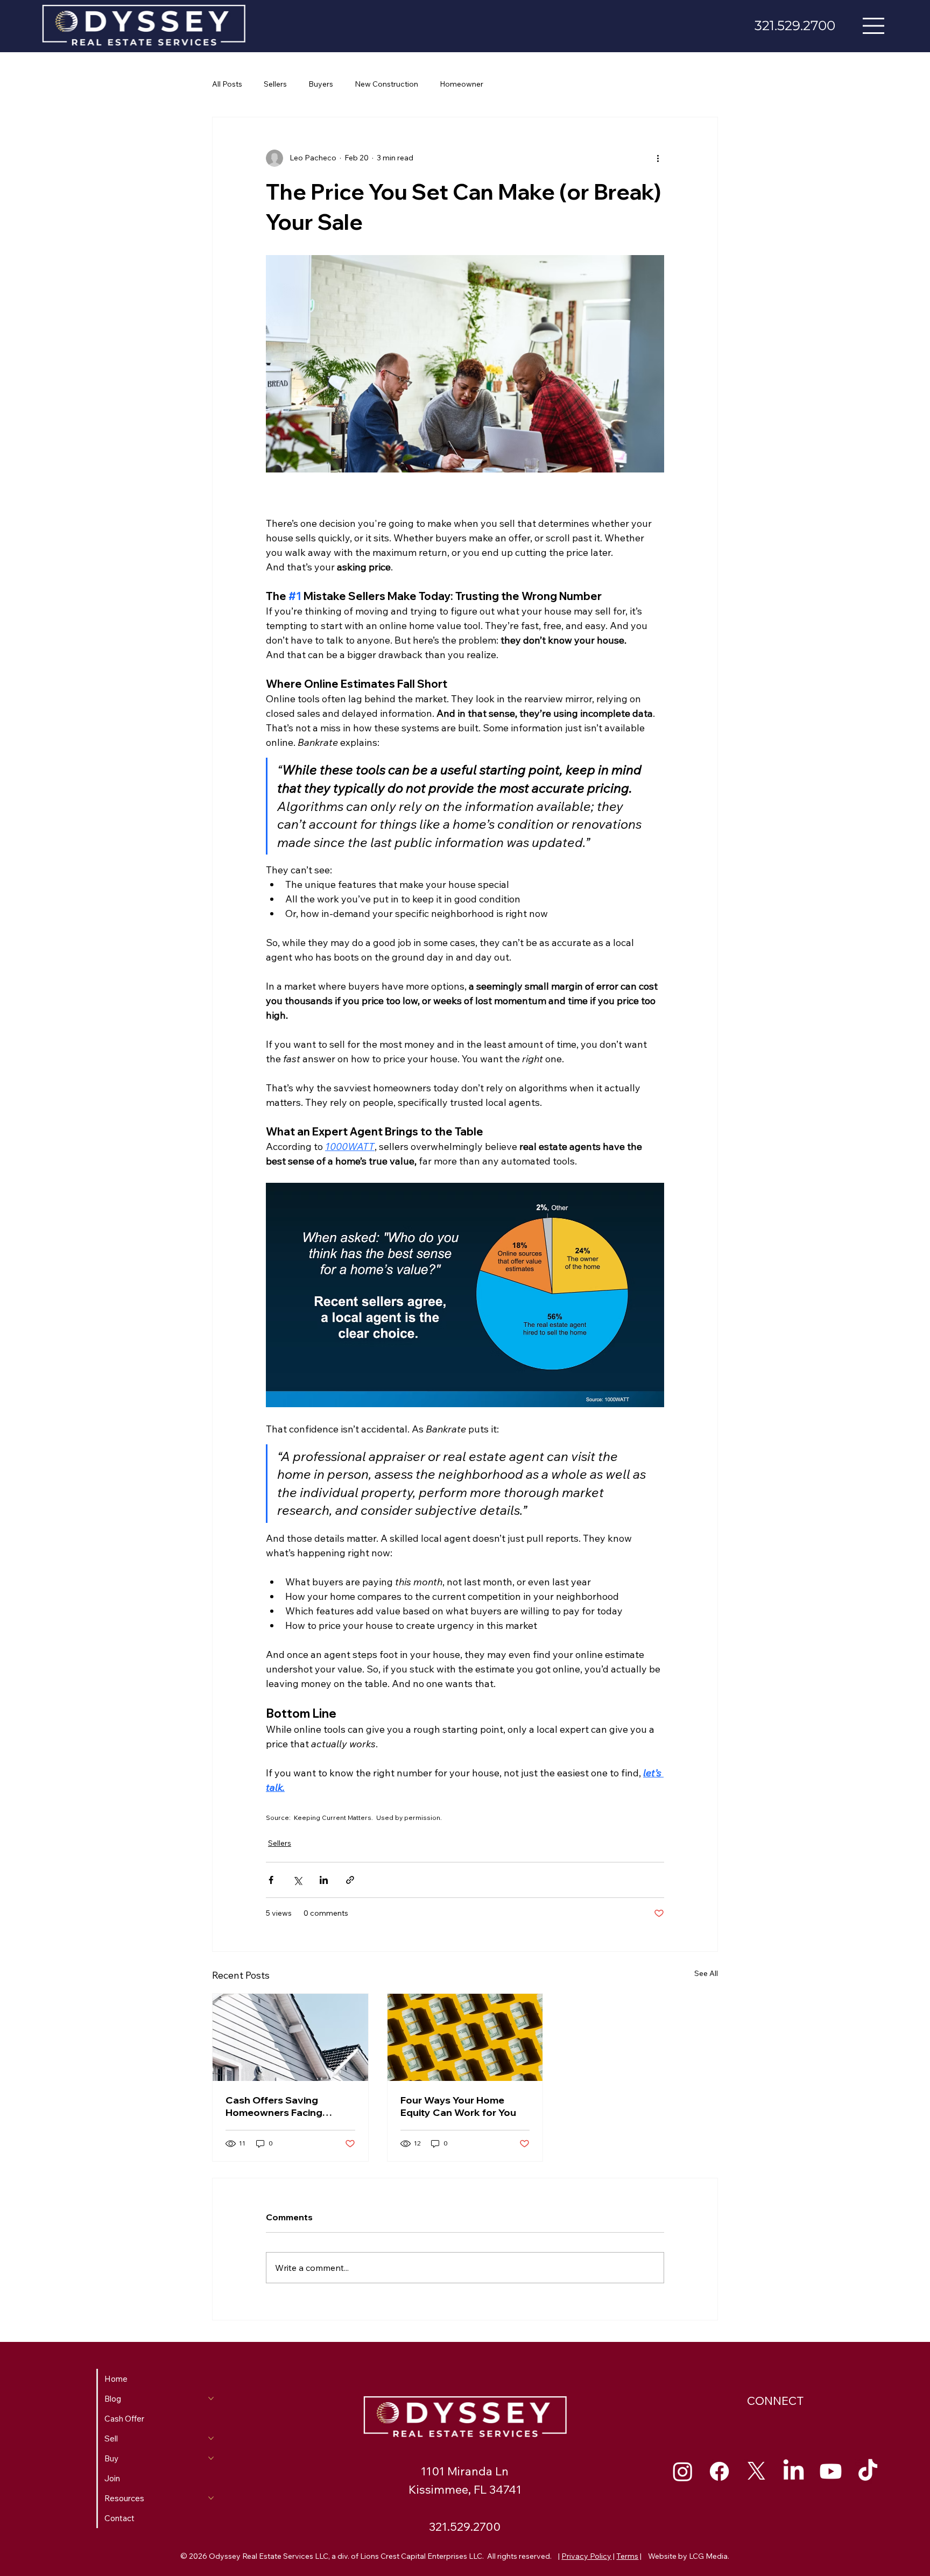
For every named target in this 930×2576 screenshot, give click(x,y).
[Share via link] (350, 1880)
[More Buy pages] (211, 2458)
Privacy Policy (586, 2556)
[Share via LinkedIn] (324, 1880)
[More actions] (658, 158)
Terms (627, 2556)
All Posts (227, 84)
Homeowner (462, 84)
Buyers (321, 84)
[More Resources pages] (211, 2498)
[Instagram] (683, 2471)
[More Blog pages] (211, 2398)
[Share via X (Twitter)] (297, 1880)
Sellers (275, 84)
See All (706, 1973)
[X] (756, 2471)
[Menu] (874, 26)
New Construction (386, 84)
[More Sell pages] (211, 2438)
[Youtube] (831, 2471)
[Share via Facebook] (271, 1880)
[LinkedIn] (794, 2471)
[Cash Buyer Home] (290, 2037)
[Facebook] (719, 2471)
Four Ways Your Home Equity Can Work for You (458, 2106)
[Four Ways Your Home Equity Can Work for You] (465, 2037)
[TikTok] (868, 2471)
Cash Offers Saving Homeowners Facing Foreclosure (274, 2106)
